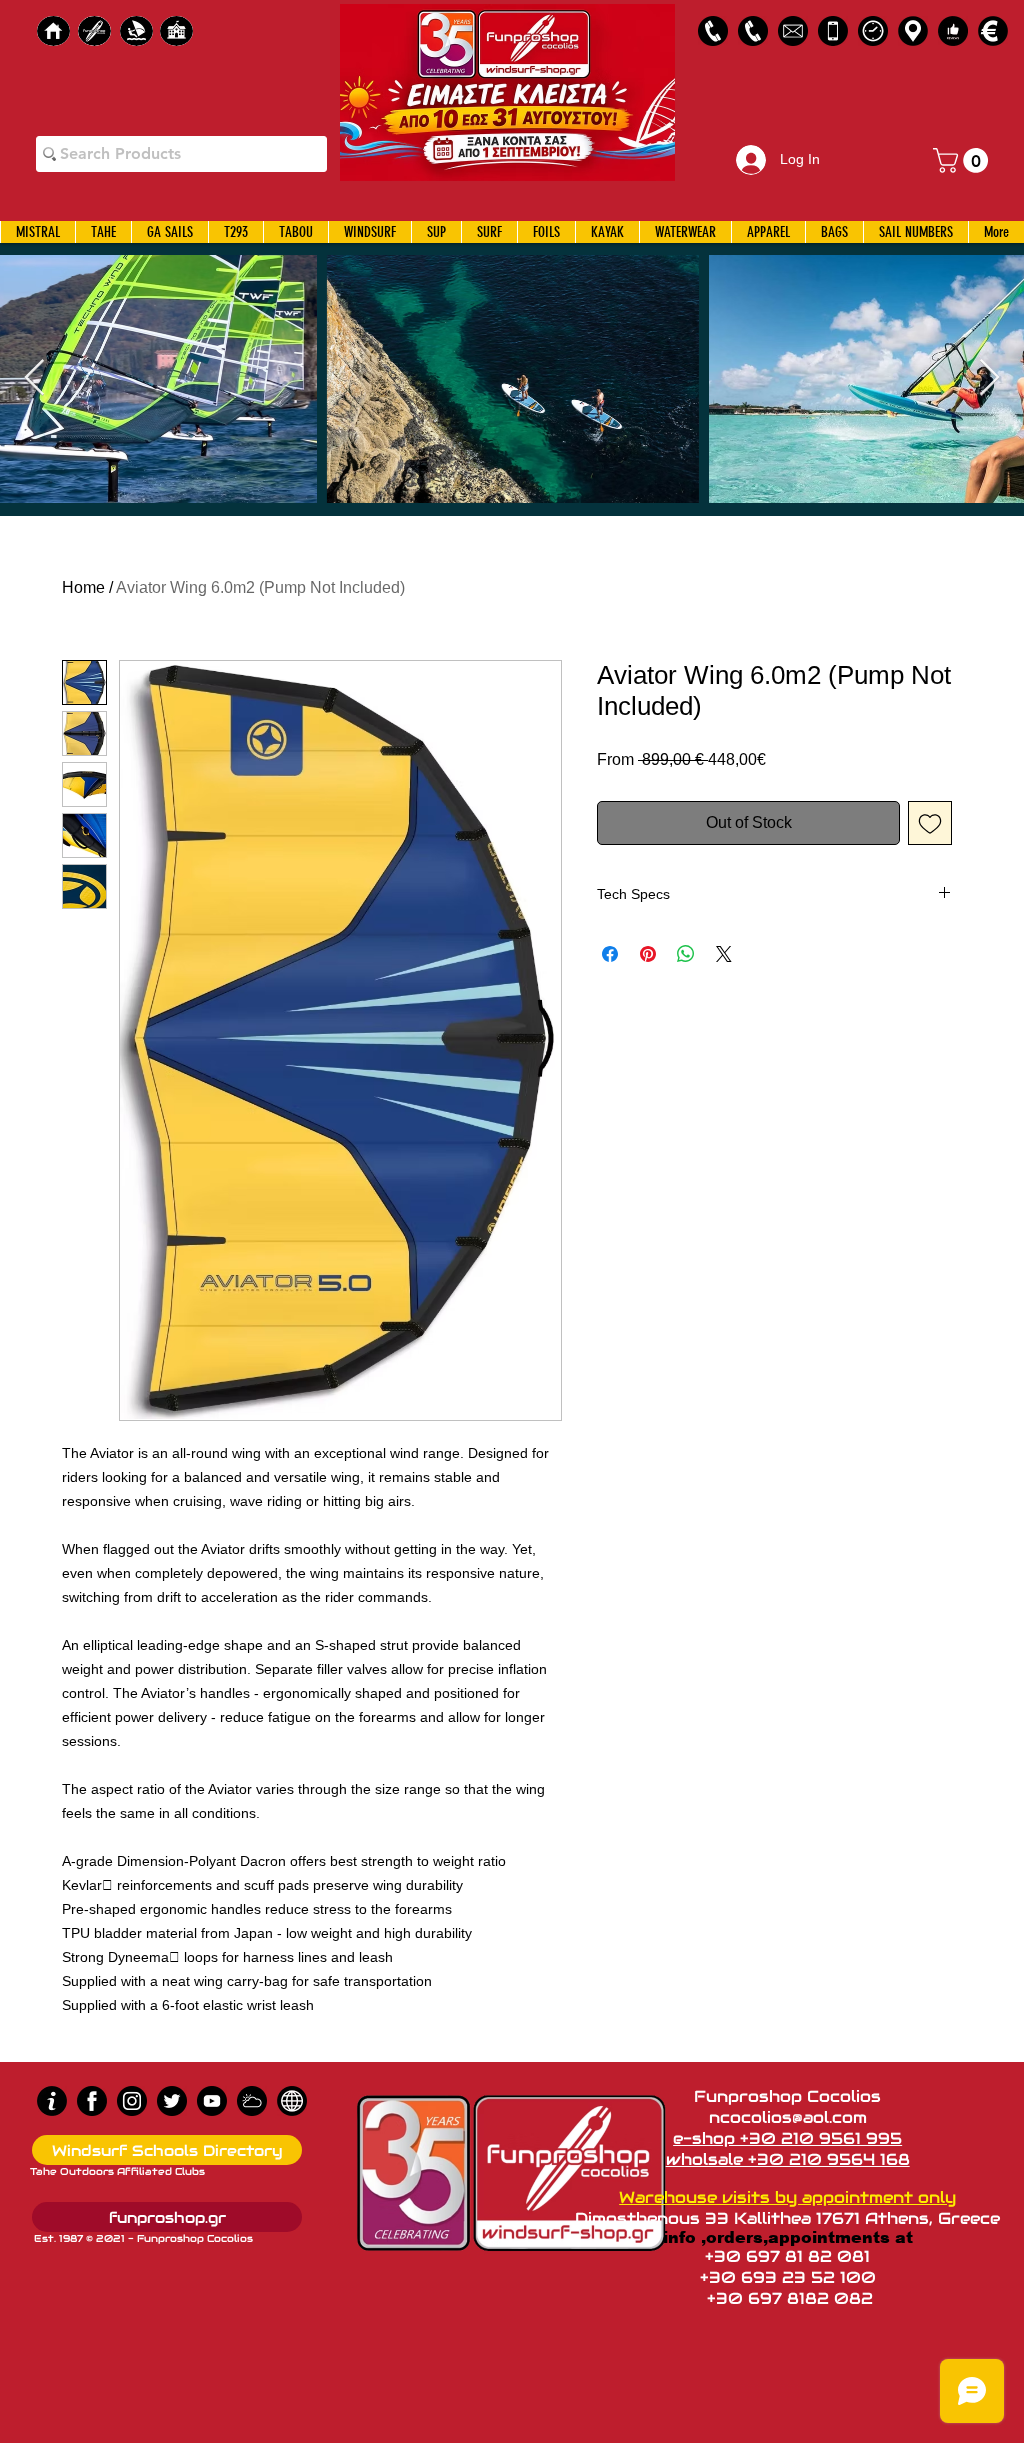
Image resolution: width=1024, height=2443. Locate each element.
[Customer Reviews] (953, 31)
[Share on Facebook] (610, 954)
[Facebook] (92, 2101)
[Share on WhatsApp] (686, 954)
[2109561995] (713, 31)
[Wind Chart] (252, 2101)
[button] (963, 160)
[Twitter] (172, 2101)
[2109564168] (753, 31)
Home (83, 587)
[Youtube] (212, 2101)
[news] (292, 2101)
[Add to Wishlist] (930, 823)
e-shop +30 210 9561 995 (787, 2138)
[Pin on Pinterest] (648, 954)
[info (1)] (52, 2101)
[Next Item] (989, 378)
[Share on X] (724, 954)
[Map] (913, 31)
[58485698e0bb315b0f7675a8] (793, 31)
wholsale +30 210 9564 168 (788, 2159)
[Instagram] (132, 2101)
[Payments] (993, 31)
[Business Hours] (873, 31)
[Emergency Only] (833, 31)
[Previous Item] (34, 378)
